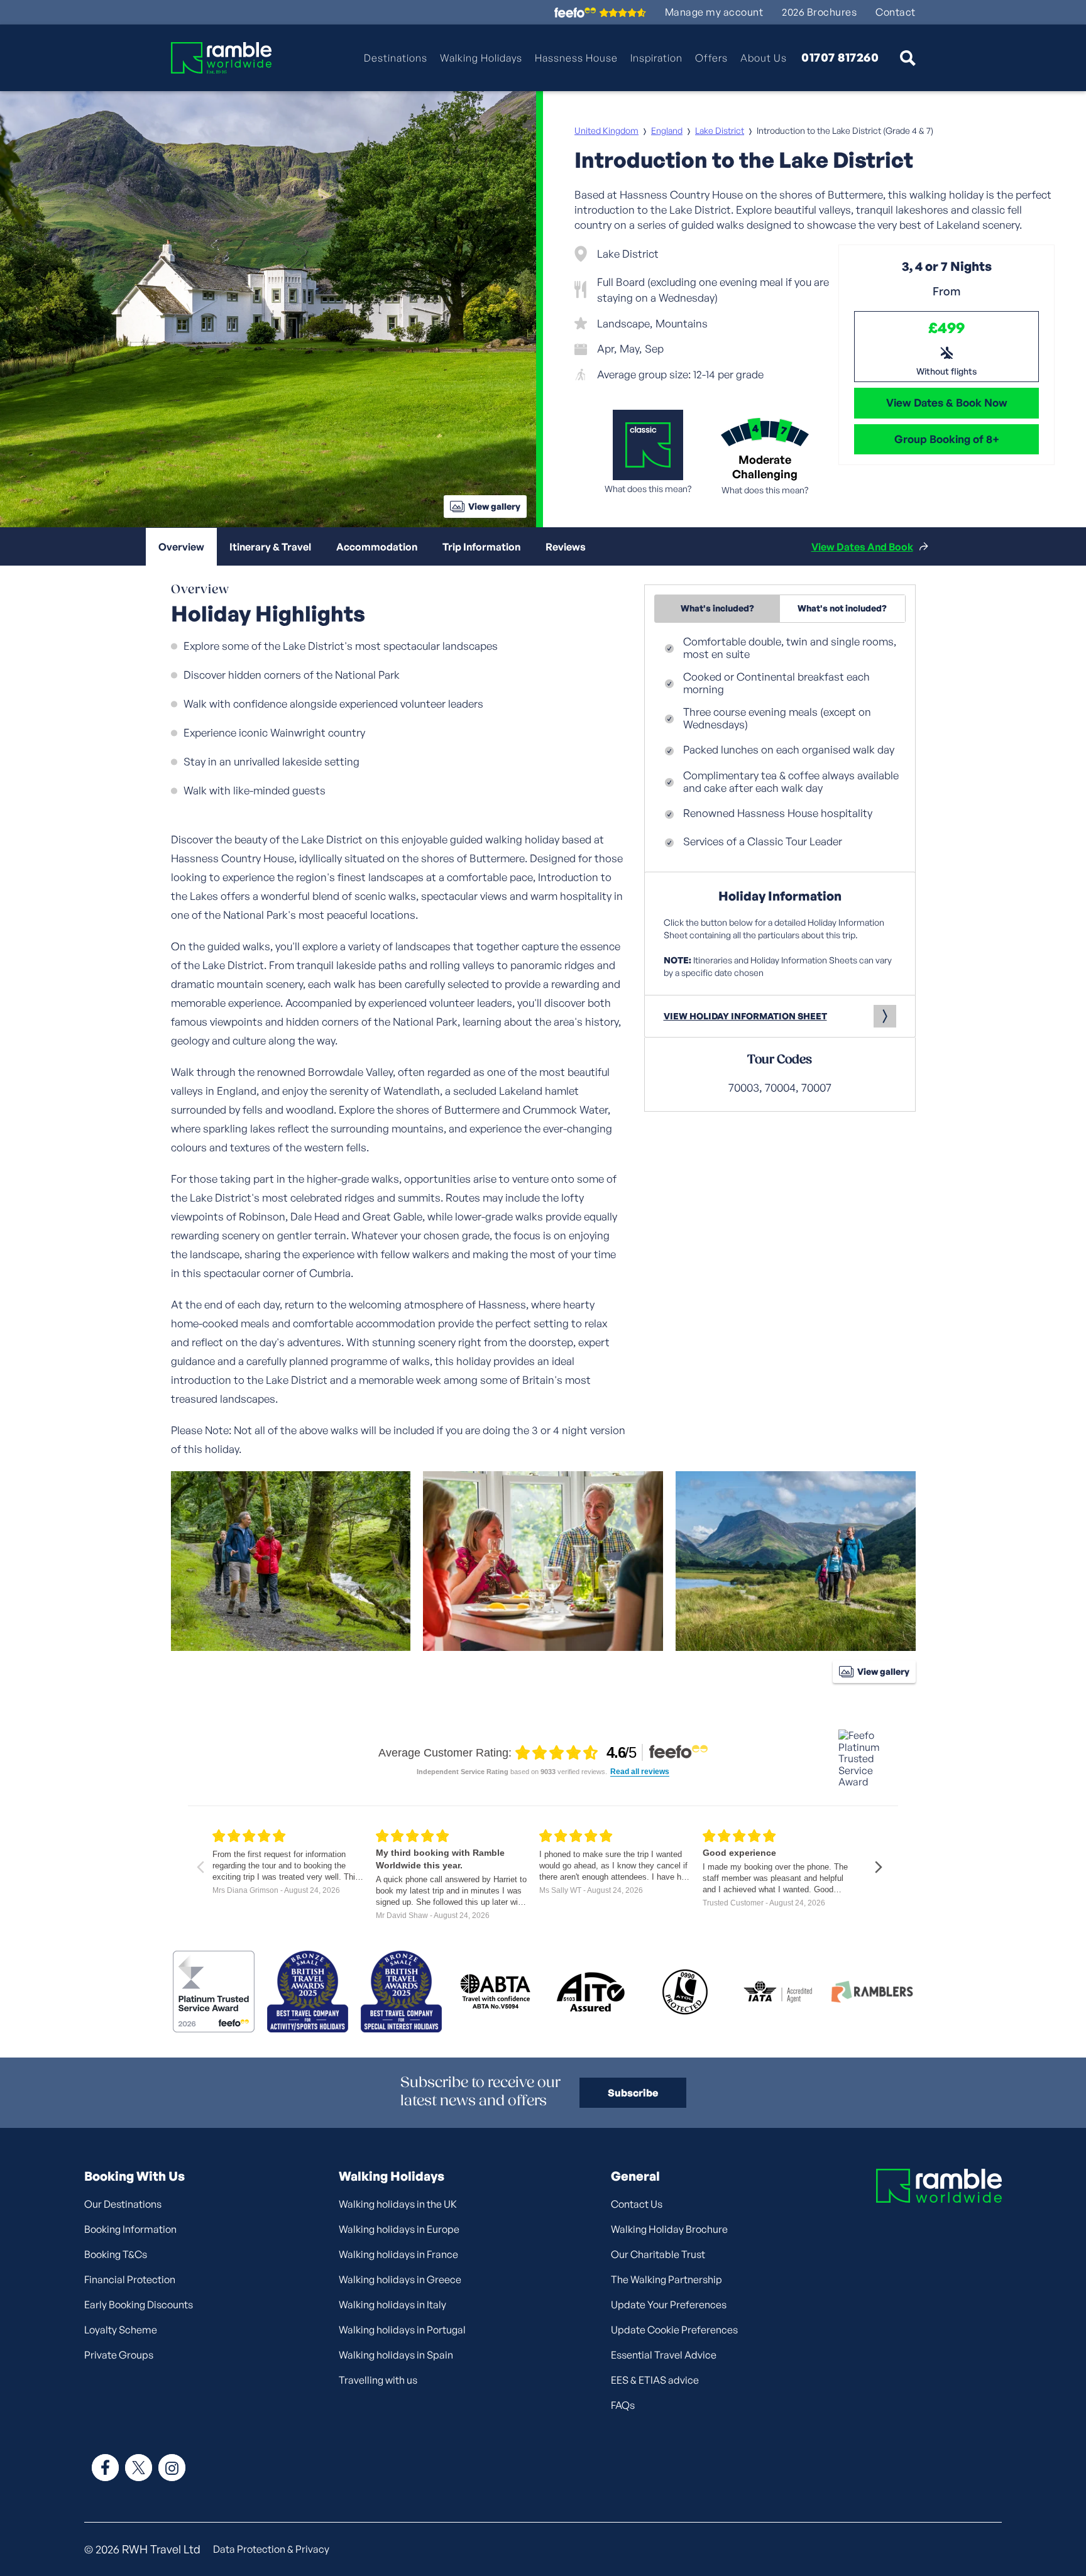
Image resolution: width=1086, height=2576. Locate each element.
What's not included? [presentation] (842, 608)
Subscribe (633, 2093)
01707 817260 (840, 58)
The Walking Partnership (666, 2279)
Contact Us (637, 2204)
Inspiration (656, 58)
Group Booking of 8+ (947, 439)
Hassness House (576, 58)
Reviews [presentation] (566, 547)
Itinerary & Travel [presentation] (270, 547)
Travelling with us (378, 2380)
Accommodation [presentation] (377, 547)
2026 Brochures (819, 12)
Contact (896, 12)
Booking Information (130, 2229)
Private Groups (119, 2355)
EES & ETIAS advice (655, 2380)
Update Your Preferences (669, 2305)
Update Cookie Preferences (674, 2330)
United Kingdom (606, 130)
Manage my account (714, 12)
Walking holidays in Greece (400, 2279)
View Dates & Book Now (947, 403)
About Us (764, 58)
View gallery (494, 506)
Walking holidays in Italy (392, 2305)
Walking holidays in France (398, 2254)
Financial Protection (130, 2279)
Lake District (720, 130)
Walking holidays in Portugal (402, 2330)
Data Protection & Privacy (271, 2549)
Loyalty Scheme (121, 2330)
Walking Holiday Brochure (669, 2229)
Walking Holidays (481, 58)
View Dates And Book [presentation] (862, 547)
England (667, 130)
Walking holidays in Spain (396, 2355)
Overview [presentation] (181, 547)
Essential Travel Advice (664, 2355)
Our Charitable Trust (658, 2254)
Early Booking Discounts (139, 2305)
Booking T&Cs (116, 2254)
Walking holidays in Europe (399, 2229)
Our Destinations (123, 2204)
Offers (711, 58)
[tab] (181, 547)
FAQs (623, 2405)
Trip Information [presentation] (481, 547)
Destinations (396, 58)
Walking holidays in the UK (398, 2204)
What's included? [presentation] (717, 608)
